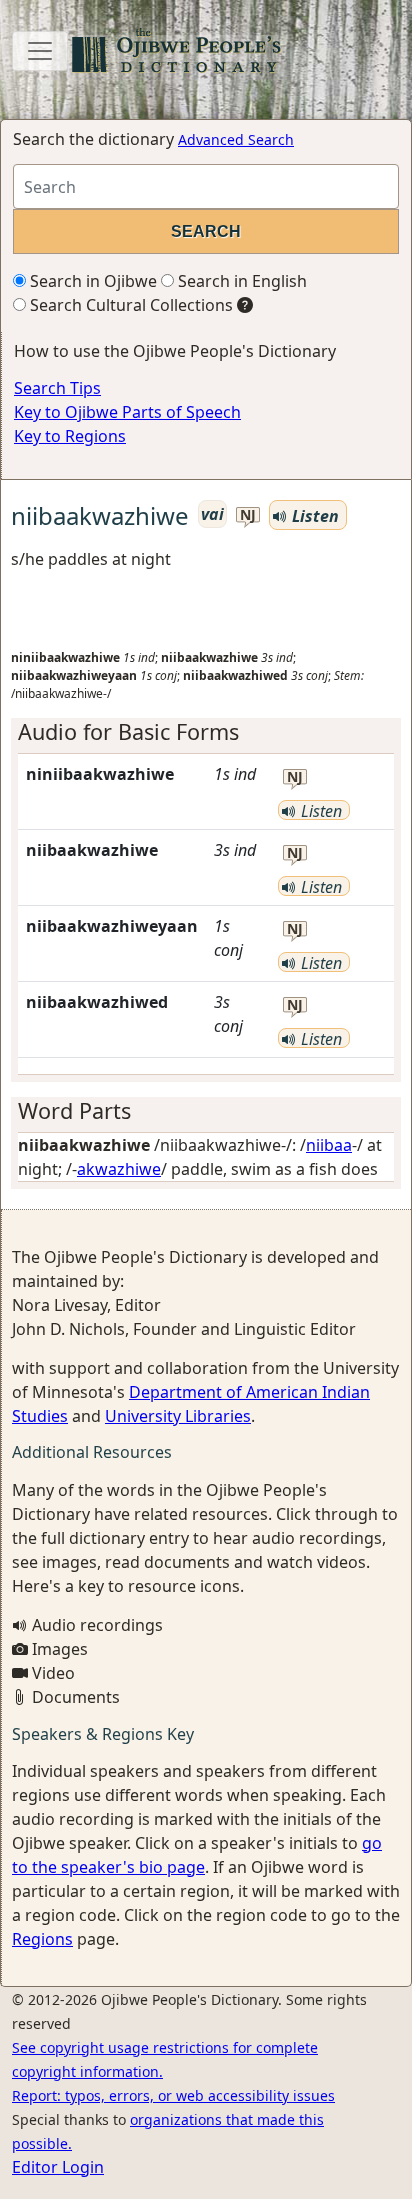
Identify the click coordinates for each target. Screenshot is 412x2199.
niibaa (329, 1145)
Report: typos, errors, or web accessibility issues (173, 2095)
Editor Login (58, 2167)
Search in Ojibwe (91, 281)
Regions (42, 1939)
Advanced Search (236, 139)
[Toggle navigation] (40, 51)
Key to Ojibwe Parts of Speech (127, 412)
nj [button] (248, 515)
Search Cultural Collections (129, 305)
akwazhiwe (119, 1169)
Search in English (240, 281)
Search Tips (57, 388)
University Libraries (178, 1416)
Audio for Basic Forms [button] (128, 731)
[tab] (206, 732)
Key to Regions (70, 436)
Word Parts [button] (74, 1110)
